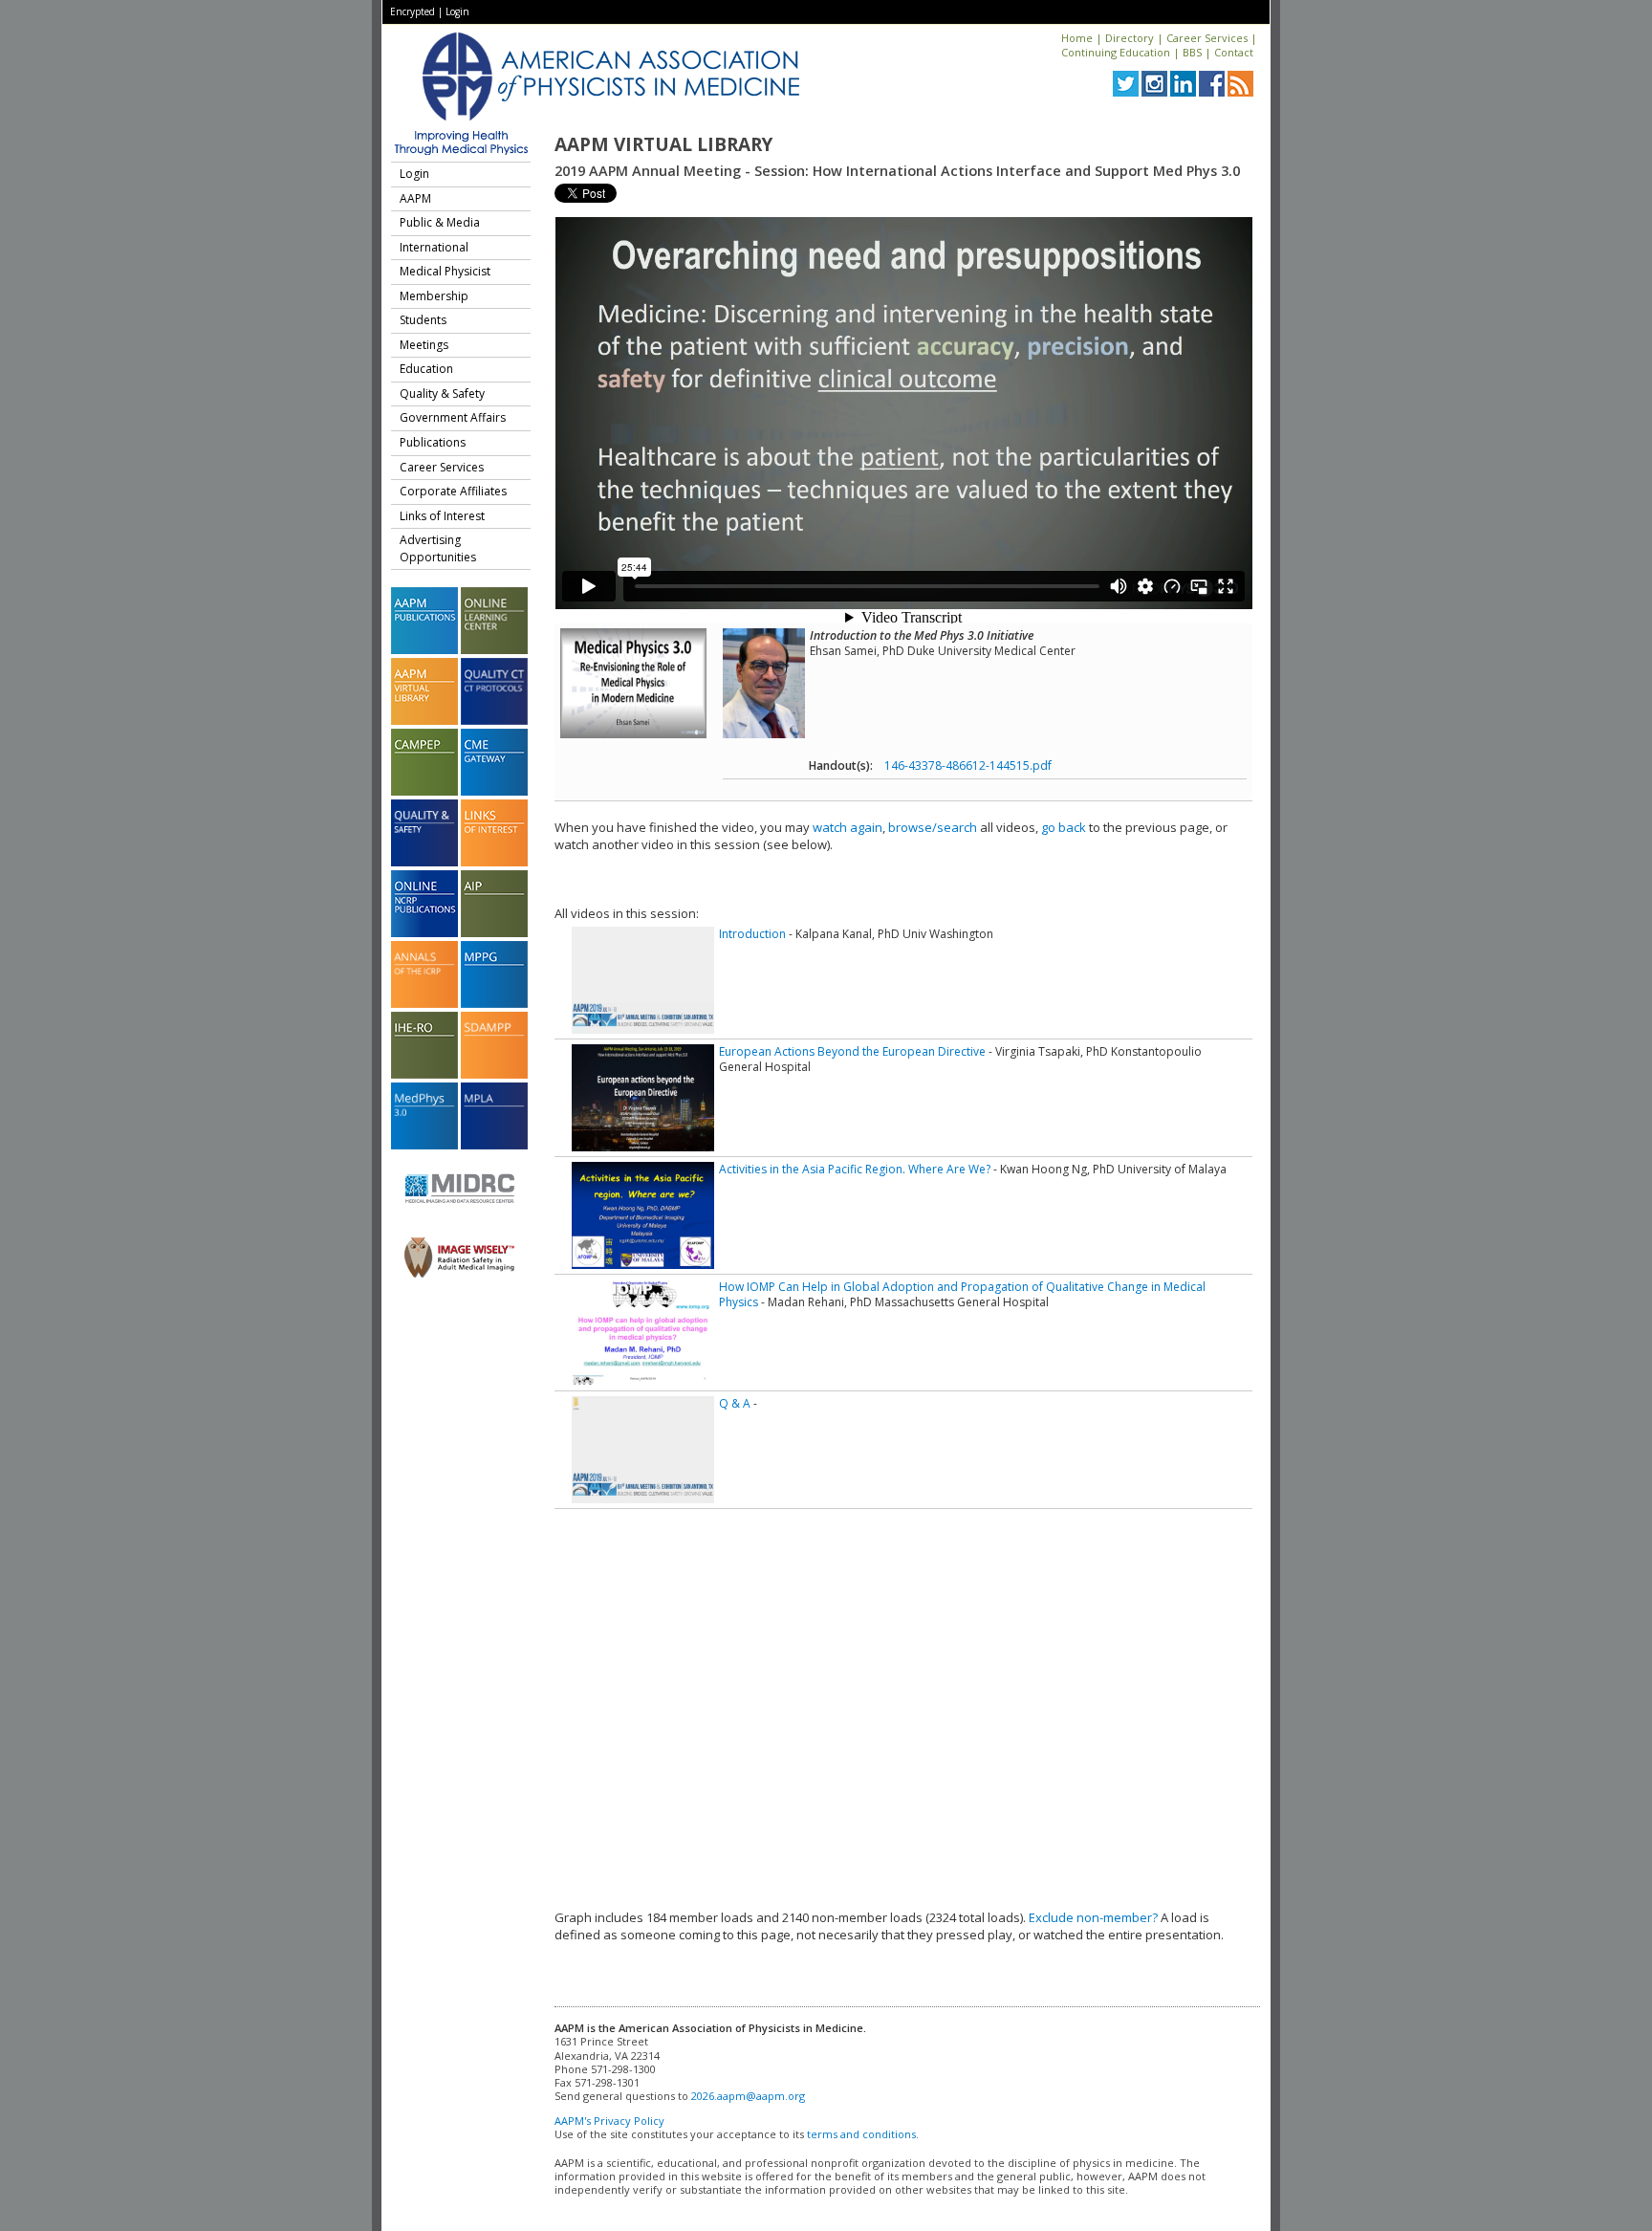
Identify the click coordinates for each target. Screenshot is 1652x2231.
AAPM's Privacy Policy (609, 2121)
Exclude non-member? (1093, 1917)
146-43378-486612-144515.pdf (968, 766)
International (434, 247)
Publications (433, 442)
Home (1077, 38)
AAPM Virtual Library (663, 144)
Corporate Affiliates (453, 491)
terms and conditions (861, 2134)
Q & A (735, 1403)
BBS (1192, 52)
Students (423, 320)
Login (457, 11)
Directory (1130, 38)
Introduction (752, 934)
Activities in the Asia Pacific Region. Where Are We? (855, 1169)
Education (426, 369)
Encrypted (413, 11)
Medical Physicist (445, 271)
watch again (848, 827)
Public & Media (440, 222)
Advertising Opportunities (438, 548)
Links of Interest (442, 516)
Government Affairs (453, 417)
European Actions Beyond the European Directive (852, 1051)
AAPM (415, 198)
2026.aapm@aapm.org (748, 2096)
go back (1064, 827)
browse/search (933, 827)
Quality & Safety (442, 394)
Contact (1234, 52)
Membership (434, 296)
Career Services (1207, 38)
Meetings (424, 345)
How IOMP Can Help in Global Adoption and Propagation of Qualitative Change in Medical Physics (962, 1294)
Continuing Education (1116, 52)
